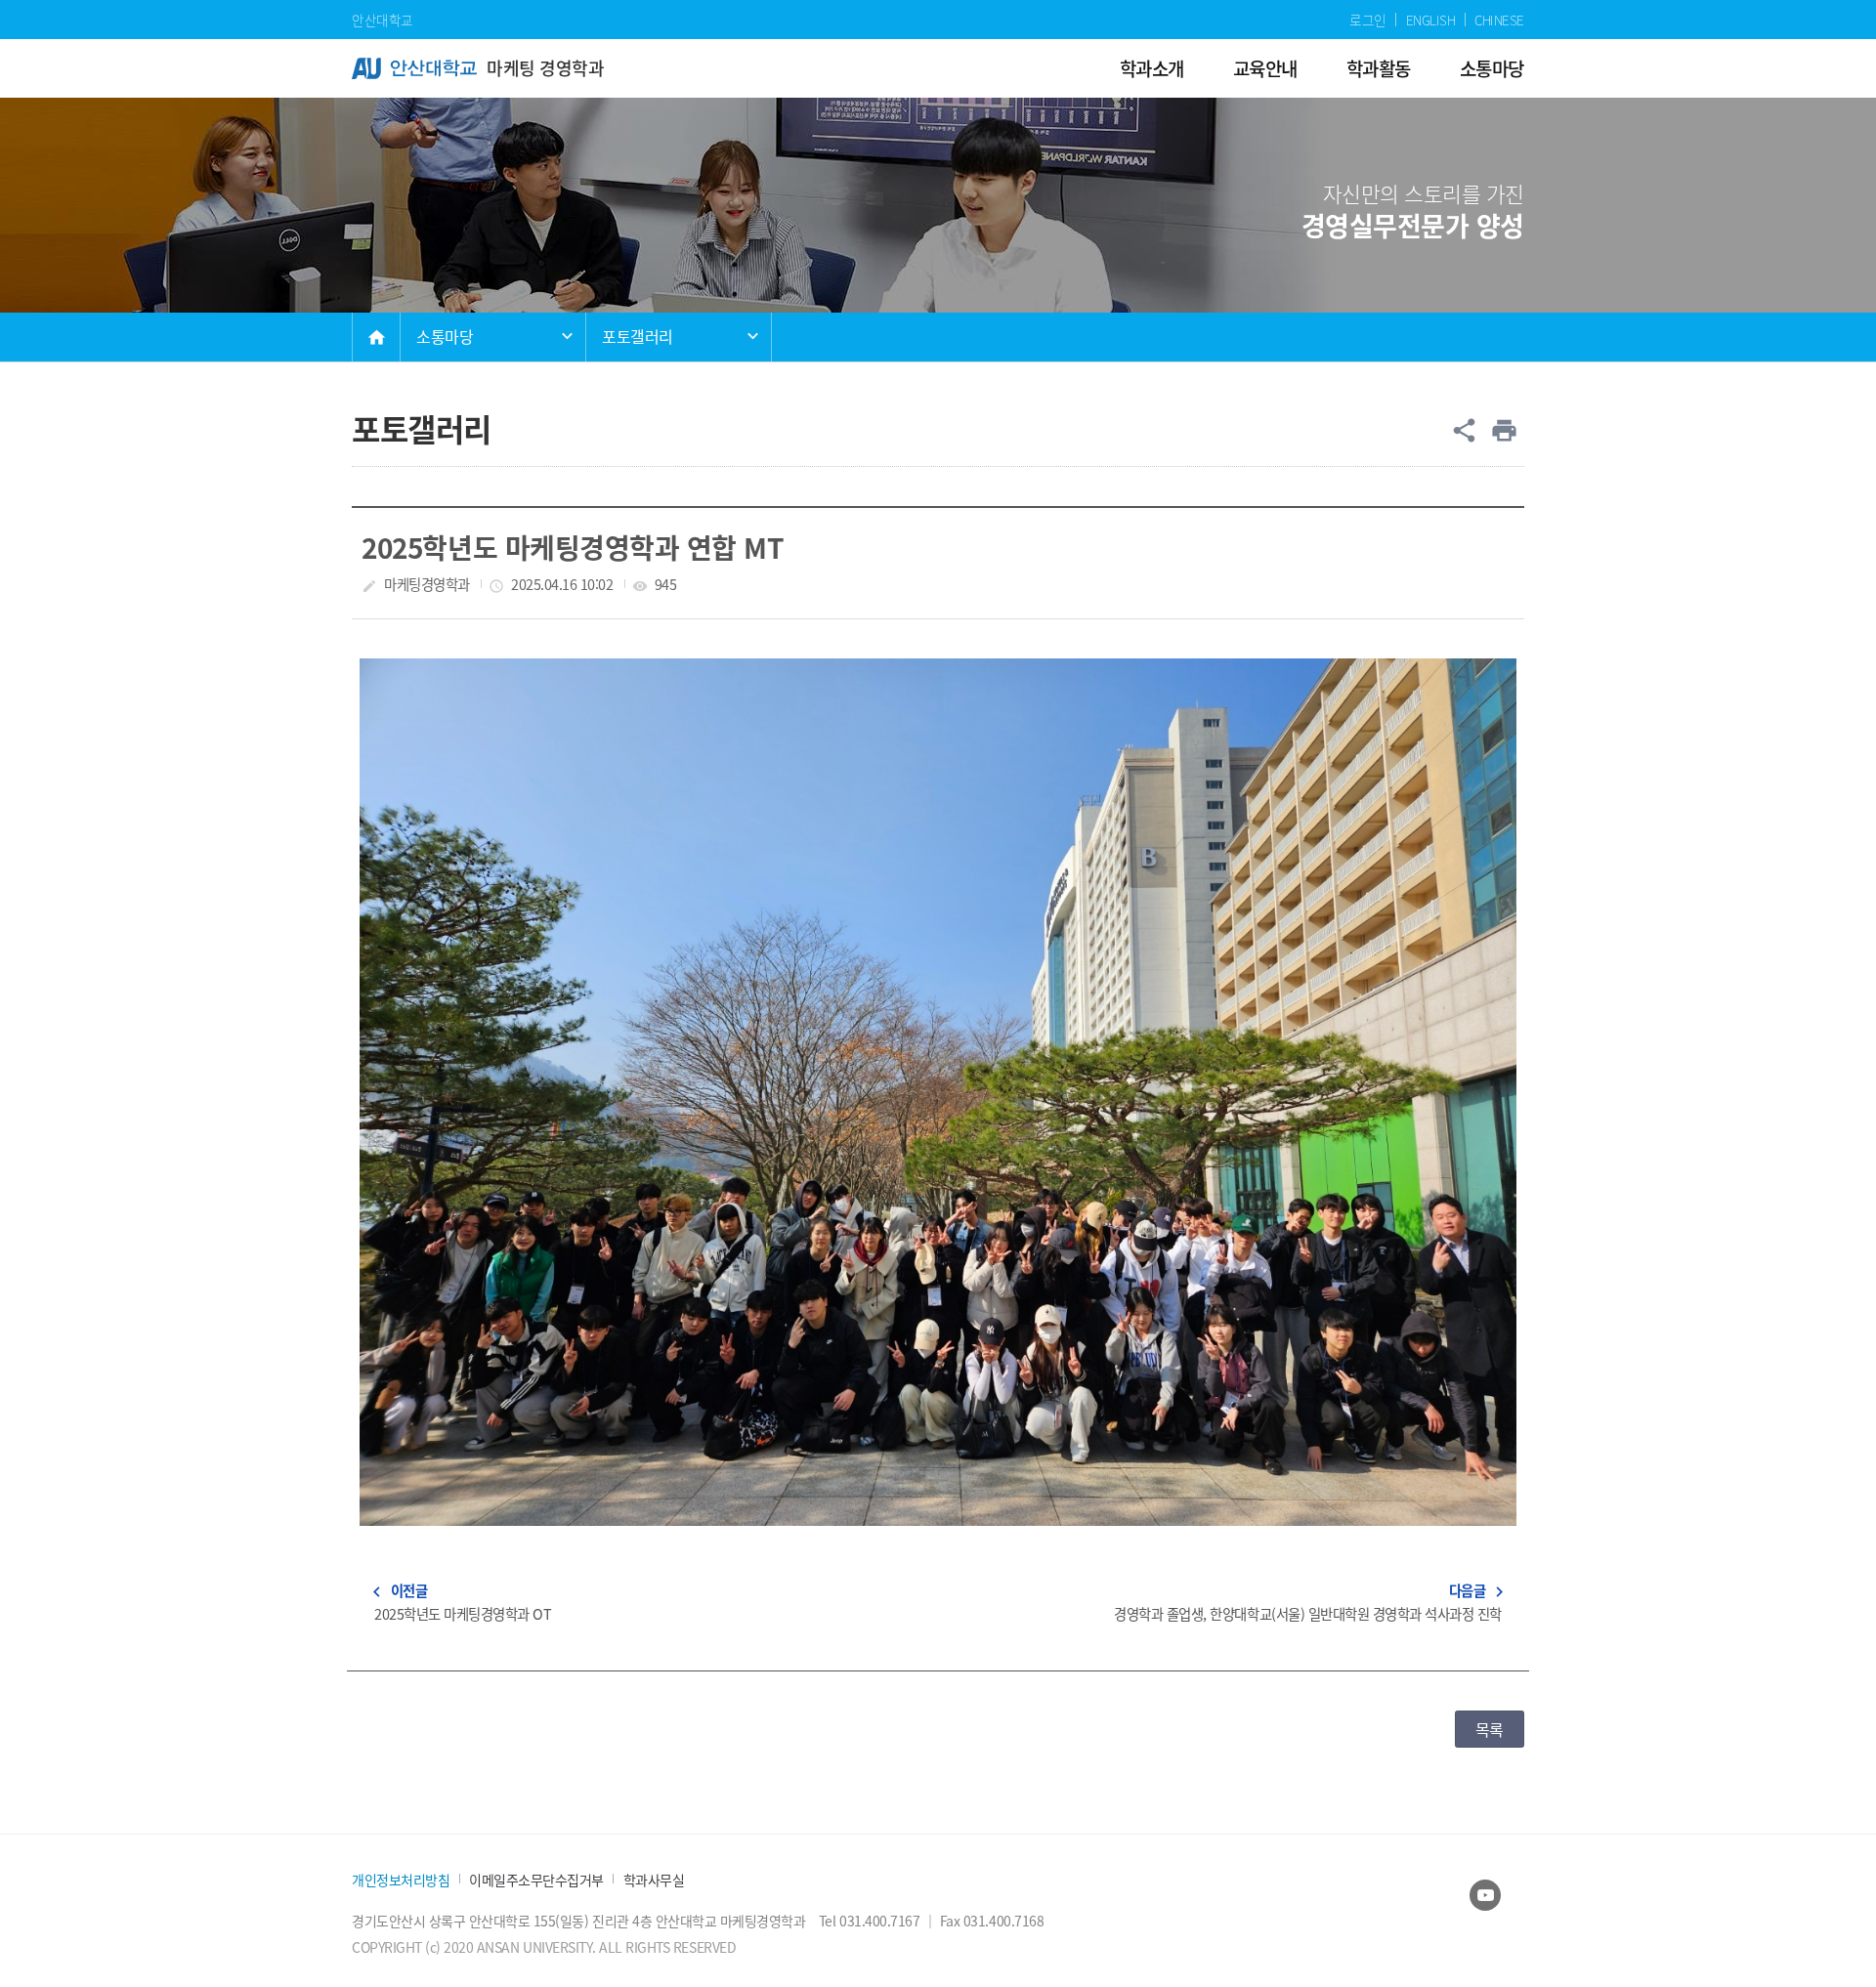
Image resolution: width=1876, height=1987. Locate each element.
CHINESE (1499, 20)
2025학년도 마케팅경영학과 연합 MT (573, 547)
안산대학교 (383, 20)
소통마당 (445, 336)
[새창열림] (1485, 1895)
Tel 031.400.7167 (871, 1921)
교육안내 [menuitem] (1265, 68)
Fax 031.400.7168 (992, 1921)
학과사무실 (654, 1880)
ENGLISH (1431, 20)
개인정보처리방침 (401, 1880)
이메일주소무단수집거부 (536, 1880)
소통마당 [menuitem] (1492, 68)
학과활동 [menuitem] (1379, 68)
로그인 (1368, 20)
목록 (1490, 1729)
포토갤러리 (638, 336)
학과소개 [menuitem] (1152, 68)
